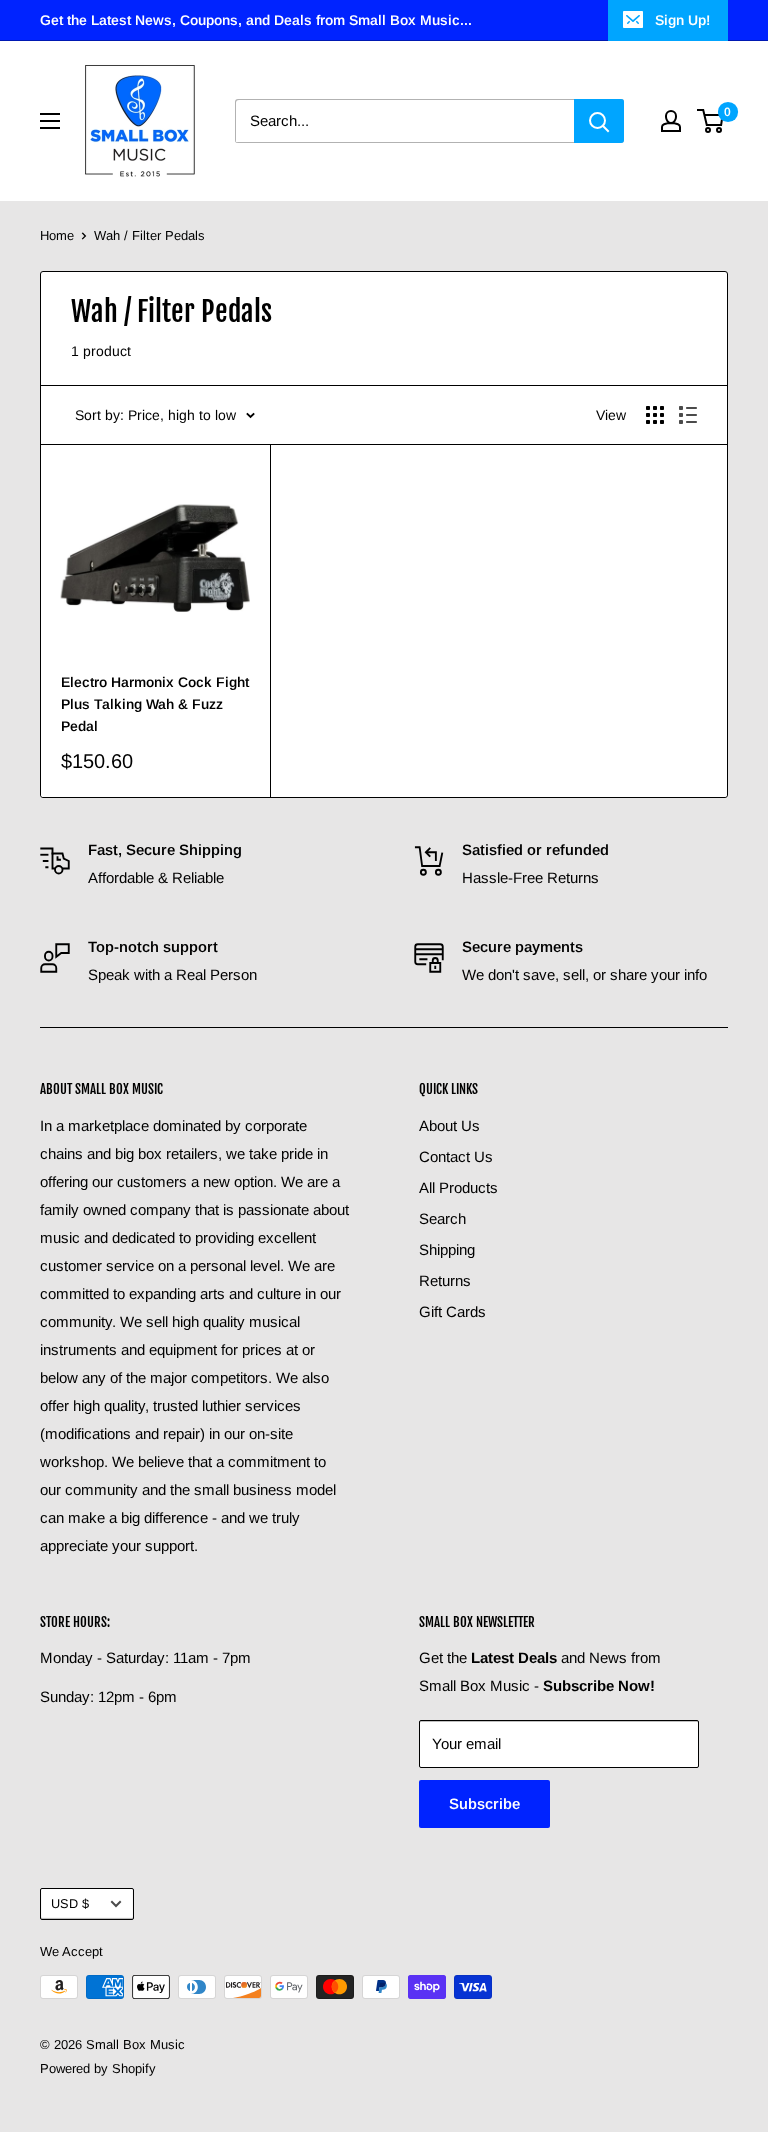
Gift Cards (452, 1311)
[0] (711, 121)
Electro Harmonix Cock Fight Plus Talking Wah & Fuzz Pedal (155, 703)
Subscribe (484, 1803)
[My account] (671, 121)
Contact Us (456, 1156)
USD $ (70, 1903)
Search (442, 1218)
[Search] (599, 121)
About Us (449, 1125)
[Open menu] (50, 121)
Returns (445, 1280)
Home (57, 235)
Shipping (447, 1249)
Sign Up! (682, 20)
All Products (458, 1187)
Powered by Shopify (98, 2068)
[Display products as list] (688, 415)
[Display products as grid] (655, 415)
